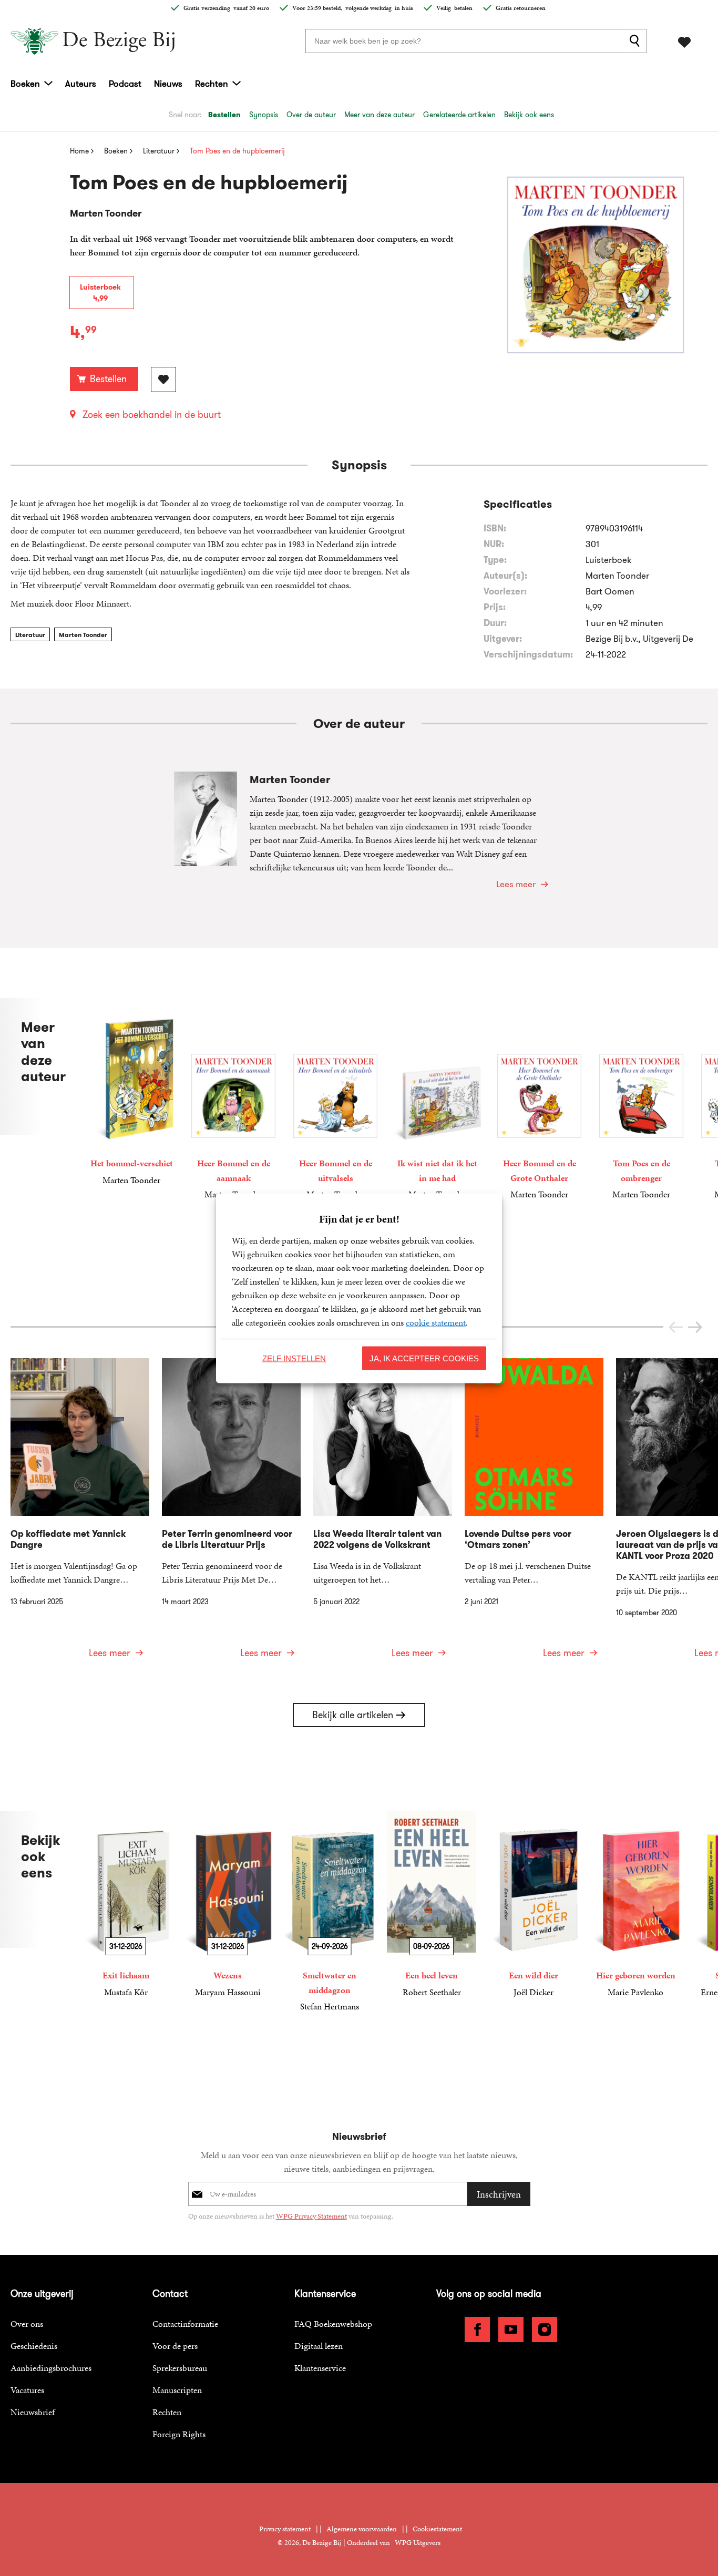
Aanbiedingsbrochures (51, 2368)
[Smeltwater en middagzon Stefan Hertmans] (330, 1912)
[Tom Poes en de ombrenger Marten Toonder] (641, 1100)
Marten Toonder (83, 635)
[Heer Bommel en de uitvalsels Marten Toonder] (335, 1100)
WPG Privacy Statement (311, 2216)
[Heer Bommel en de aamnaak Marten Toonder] (233, 1100)
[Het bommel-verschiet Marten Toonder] (131, 1092)
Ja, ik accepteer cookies (424, 1358)
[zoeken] (637, 41)
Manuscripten (177, 2390)
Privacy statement (285, 2529)
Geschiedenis (34, 2346)
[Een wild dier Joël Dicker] (534, 1905)
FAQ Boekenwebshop (333, 2324)
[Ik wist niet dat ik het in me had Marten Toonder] (437, 1100)
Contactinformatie (185, 2324)
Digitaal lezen (319, 2346)
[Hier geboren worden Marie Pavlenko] (635, 1905)
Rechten (212, 84)
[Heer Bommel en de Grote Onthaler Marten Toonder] (539, 1100)
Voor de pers (175, 2346)
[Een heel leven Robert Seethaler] (432, 1905)
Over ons (27, 2324)
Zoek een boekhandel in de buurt (152, 415)
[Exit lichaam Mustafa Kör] (126, 1905)
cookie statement (436, 1322)
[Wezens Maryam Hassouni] (228, 1905)
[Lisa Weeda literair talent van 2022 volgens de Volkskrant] (383, 1515)
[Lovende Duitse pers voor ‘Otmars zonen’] (534, 1515)
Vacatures (27, 2390)
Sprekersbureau (180, 2368)
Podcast (125, 84)
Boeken (25, 84)
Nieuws (168, 84)
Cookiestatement (437, 2529)
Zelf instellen (294, 1358)
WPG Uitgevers (418, 2543)
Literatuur (30, 635)
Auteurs (81, 84)
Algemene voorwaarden (362, 2529)
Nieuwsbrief (33, 2412)
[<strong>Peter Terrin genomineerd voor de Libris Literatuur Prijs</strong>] (231, 1515)
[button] (695, 1327)
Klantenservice (320, 2368)
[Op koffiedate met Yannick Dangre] (80, 1515)
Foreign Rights (179, 2434)
